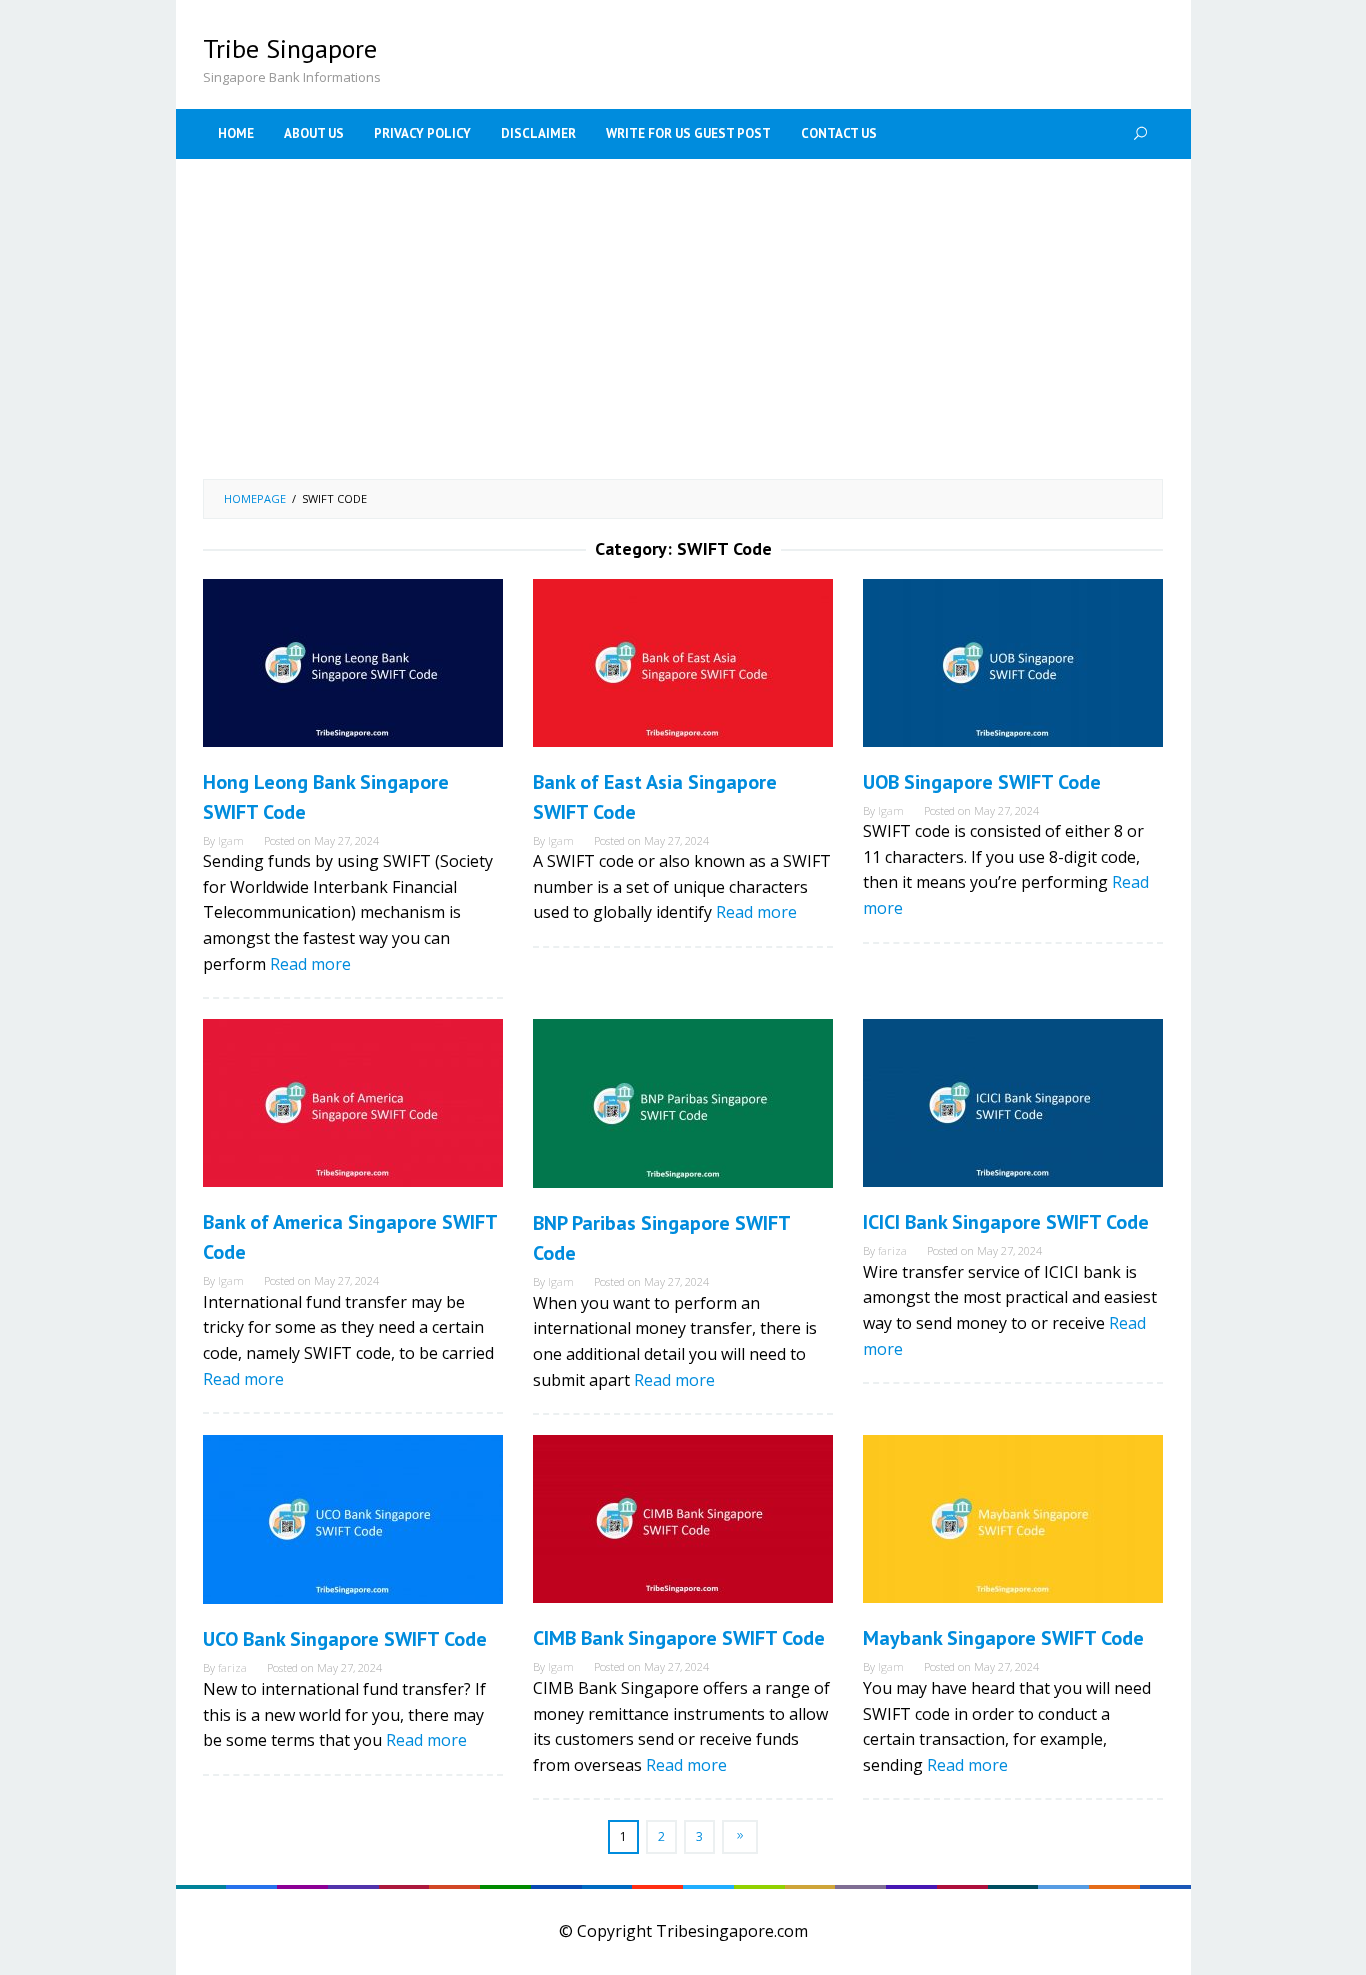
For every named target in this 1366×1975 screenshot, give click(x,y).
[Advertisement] (683, 319)
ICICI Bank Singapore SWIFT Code (1006, 1222)
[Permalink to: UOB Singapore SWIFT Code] (1013, 663)
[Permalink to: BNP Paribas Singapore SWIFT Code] (683, 1103)
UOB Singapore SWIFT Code (982, 782)
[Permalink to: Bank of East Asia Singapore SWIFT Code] (683, 663)
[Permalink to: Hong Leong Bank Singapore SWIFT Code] (353, 663)
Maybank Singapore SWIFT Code (1003, 1638)
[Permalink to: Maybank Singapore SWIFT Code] (1013, 1519)
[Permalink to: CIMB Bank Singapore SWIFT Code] (683, 1519)
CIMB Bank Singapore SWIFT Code (679, 1638)
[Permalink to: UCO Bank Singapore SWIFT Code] (353, 1519)
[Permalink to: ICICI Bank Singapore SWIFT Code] (1013, 1103)
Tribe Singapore (290, 48)
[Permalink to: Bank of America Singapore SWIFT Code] (353, 1103)
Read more (310, 964)
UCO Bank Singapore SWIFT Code (345, 1639)
